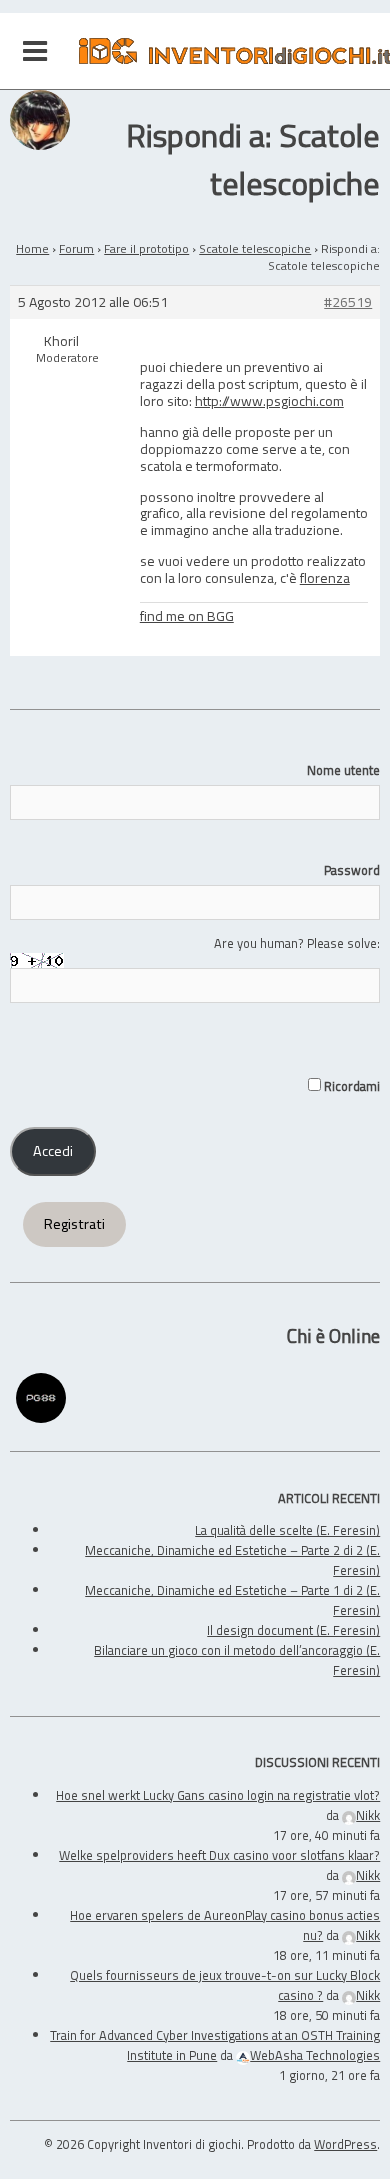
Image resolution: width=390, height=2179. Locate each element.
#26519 (348, 302)
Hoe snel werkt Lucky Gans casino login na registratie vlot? (218, 1795)
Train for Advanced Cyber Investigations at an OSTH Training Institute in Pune (215, 2045)
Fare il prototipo (146, 248)
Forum (76, 248)
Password (352, 870)
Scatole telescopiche (255, 248)
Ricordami (350, 1086)
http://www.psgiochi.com (269, 400)
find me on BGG (187, 615)
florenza (325, 577)
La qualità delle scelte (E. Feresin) (287, 1530)
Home (32, 248)
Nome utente (343, 770)
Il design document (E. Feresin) (293, 1630)
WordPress (345, 2144)
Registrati (74, 1224)
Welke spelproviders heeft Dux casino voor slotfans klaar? (219, 1855)
